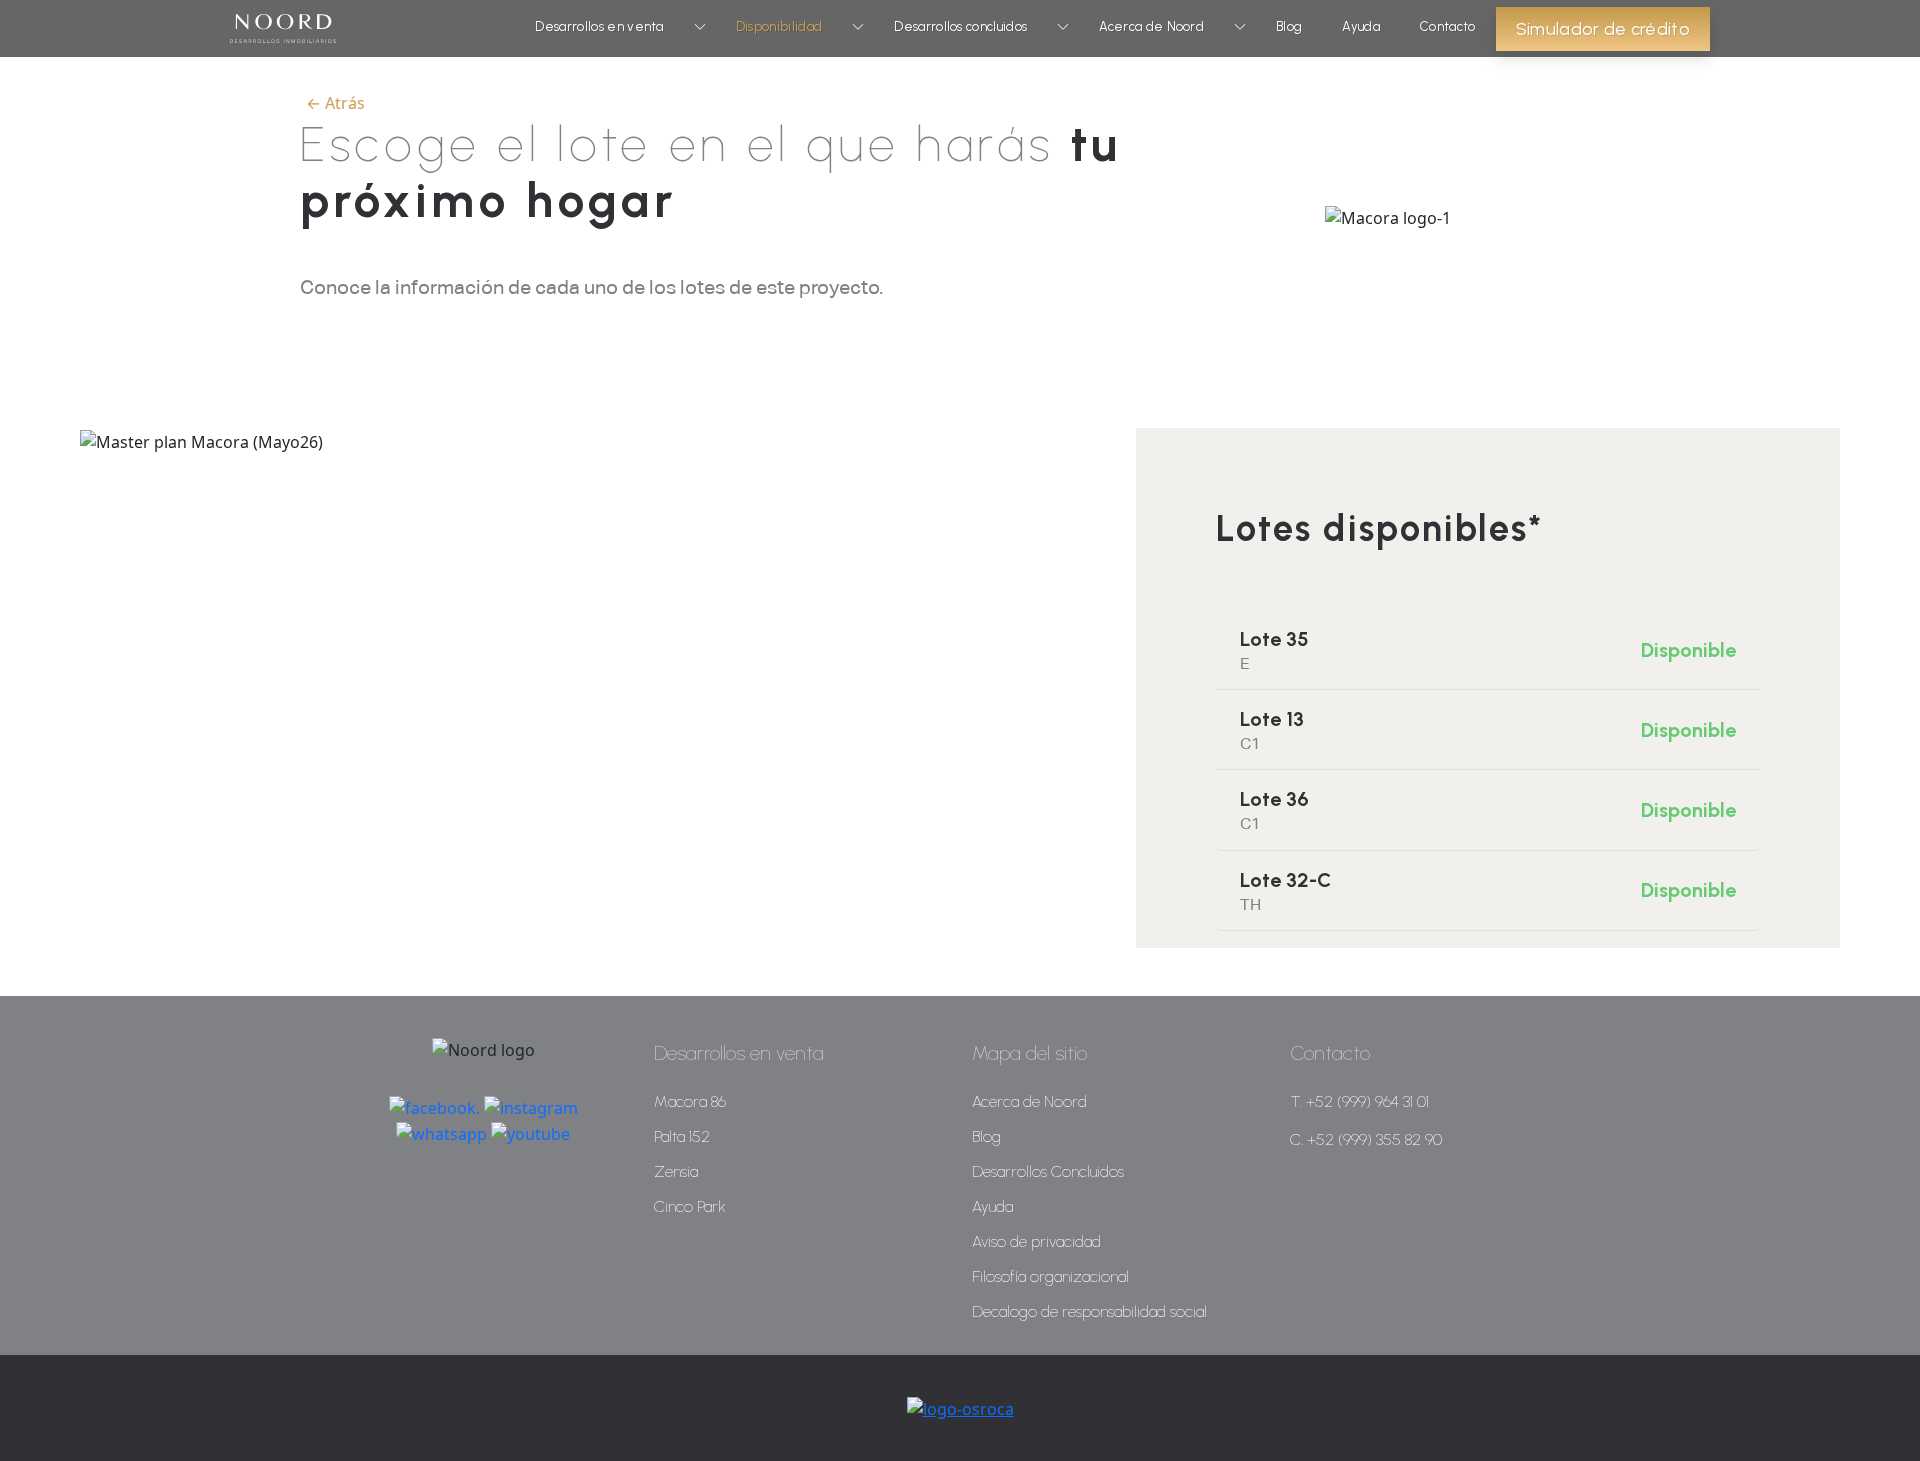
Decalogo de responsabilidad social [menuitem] (1089, 1311)
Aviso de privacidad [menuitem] (1036, 1241)
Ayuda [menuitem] (992, 1206)
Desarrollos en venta (599, 26)
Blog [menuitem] (986, 1136)
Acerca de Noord (1151, 26)
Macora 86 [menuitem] (690, 1101)
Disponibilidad (779, 26)
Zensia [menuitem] (676, 1171)
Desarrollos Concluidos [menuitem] (1048, 1171)
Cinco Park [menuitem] (690, 1206)
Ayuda (1361, 26)
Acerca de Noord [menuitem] (1029, 1101)
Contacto (1448, 26)
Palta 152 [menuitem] (682, 1136)
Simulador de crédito (1603, 29)
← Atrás (335, 103)
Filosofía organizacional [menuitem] (1050, 1276)
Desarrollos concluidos (960, 26)
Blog (1289, 26)
